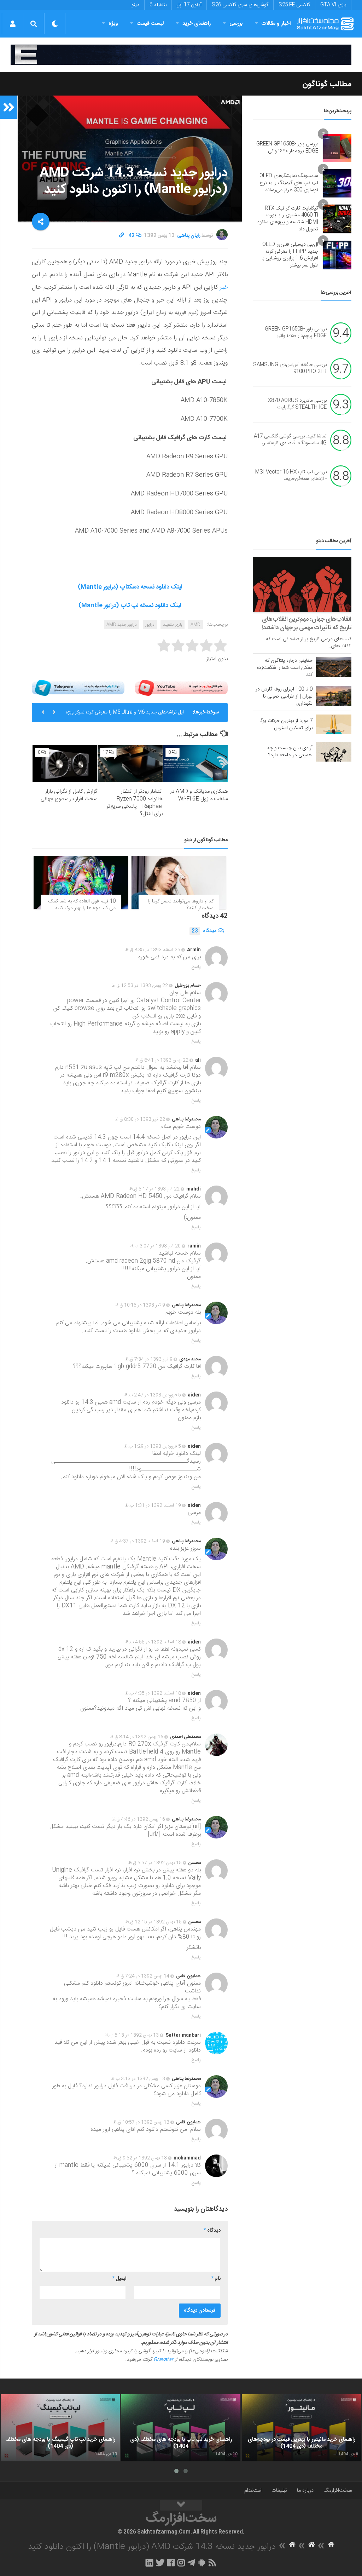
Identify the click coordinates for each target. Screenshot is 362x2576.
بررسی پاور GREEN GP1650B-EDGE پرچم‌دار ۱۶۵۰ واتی (287, 148)
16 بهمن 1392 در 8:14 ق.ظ (137, 1737)
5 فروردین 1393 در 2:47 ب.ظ (153, 1395)
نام (216, 2279)
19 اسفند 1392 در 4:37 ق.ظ (138, 1541)
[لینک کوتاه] (122, 236)
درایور (150, 625)
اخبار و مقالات (276, 24)
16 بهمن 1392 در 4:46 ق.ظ (138, 1819)
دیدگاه (204, 931)
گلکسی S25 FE (294, 5)
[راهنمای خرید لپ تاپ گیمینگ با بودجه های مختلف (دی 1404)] (60, 2428)
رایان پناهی (189, 236)
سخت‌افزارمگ (338, 2491)
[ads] (181, 55)
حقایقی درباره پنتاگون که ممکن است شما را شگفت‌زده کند (285, 668)
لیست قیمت (150, 24)
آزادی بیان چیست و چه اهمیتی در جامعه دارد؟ (290, 752)
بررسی (236, 24)
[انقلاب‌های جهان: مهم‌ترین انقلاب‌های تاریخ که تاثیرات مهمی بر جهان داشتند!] (302, 584)
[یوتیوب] (181, 688)
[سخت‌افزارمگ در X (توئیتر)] (160, 2563)
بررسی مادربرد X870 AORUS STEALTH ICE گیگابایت (297, 404)
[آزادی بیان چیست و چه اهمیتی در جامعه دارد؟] (334, 752)
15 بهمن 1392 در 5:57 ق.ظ (155, 1863)
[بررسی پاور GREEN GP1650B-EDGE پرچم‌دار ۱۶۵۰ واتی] (337, 148)
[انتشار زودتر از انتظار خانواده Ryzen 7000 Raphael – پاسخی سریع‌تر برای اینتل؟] (130, 764)
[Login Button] (13, 24)
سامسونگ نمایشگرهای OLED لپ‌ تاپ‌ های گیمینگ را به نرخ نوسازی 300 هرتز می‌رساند (289, 183)
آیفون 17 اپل (189, 5)
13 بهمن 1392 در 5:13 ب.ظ (132, 2035)
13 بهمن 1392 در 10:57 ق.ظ (141, 2122)
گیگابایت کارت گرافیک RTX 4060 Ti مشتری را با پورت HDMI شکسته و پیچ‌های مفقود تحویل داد (288, 219)
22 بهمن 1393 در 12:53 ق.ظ (140, 986)
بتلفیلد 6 (158, 5)
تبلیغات (279, 2491)
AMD (195, 625)
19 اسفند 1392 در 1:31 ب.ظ (153, 1505)
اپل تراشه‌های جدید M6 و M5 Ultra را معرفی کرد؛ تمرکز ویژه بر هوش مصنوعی (125, 715)
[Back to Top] (181, 2505)
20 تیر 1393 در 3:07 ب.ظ (155, 1246)
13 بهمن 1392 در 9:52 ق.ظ (140, 2158)
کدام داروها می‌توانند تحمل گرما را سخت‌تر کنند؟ (181, 905)
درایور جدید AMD (122, 625)
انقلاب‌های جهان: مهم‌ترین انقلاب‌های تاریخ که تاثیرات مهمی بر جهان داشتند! (306, 624)
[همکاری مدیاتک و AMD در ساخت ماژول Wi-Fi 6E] (195, 764)
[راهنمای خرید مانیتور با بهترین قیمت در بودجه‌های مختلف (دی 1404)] (301, 2428)
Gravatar (163, 2360)
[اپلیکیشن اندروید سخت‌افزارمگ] (202, 2563)
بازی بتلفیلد (173, 625)
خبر (223, 287)
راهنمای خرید (197, 24)
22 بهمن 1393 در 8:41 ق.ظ (162, 1060)
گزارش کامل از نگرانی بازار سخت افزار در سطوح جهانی (69, 795)
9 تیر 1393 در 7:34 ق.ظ (149, 1359)
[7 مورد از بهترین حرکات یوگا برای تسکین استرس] (334, 724)
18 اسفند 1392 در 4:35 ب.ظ (153, 1693)
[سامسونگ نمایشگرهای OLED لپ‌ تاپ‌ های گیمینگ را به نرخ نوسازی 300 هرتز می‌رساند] (337, 183)
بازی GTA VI (333, 5)
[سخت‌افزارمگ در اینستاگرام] (181, 2563)
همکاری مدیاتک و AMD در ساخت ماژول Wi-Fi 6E (199, 795)
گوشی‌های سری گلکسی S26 (240, 5)
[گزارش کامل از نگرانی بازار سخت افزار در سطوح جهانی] (65, 764)
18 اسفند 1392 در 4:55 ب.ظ (153, 1642)
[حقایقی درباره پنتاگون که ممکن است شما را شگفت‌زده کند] (334, 667)
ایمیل (119, 2279)
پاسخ (196, 967)
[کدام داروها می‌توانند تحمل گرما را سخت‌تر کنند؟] (179, 882)
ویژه (113, 24)
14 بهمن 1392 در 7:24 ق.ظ (143, 1976)
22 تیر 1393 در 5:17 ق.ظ (154, 1189)
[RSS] (212, 2563)
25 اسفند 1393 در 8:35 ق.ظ (153, 950)
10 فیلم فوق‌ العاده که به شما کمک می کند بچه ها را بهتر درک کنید (82, 905)
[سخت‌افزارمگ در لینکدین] (149, 2563)
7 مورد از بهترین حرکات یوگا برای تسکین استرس (286, 724)
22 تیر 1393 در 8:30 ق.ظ (140, 1119)
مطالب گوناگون (327, 84)
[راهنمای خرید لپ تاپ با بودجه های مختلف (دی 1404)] (181, 2428)
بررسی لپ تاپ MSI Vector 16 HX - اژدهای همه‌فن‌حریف (291, 476)
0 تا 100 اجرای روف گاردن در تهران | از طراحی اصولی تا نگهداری (284, 696)
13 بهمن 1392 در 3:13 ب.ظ (138, 2079)
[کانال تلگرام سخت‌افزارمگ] (191, 2563)
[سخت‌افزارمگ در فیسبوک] (171, 2563)
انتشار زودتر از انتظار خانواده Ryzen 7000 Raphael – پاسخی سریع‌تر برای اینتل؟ (135, 803)
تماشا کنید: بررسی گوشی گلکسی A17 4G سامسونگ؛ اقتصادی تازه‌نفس (290, 440)
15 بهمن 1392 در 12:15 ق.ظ (154, 1922)
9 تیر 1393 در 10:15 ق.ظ (140, 1305)
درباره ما (305, 2491)
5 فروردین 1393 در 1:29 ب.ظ (153, 1446)
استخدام (253, 2491)
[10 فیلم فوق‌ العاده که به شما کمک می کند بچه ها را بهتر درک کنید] (81, 882)
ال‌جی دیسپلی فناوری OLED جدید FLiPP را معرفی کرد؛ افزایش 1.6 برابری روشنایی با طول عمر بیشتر (290, 255)
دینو (135, 5)
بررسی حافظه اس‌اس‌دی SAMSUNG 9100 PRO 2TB (290, 368)
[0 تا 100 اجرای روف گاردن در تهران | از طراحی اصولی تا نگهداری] (334, 696)
